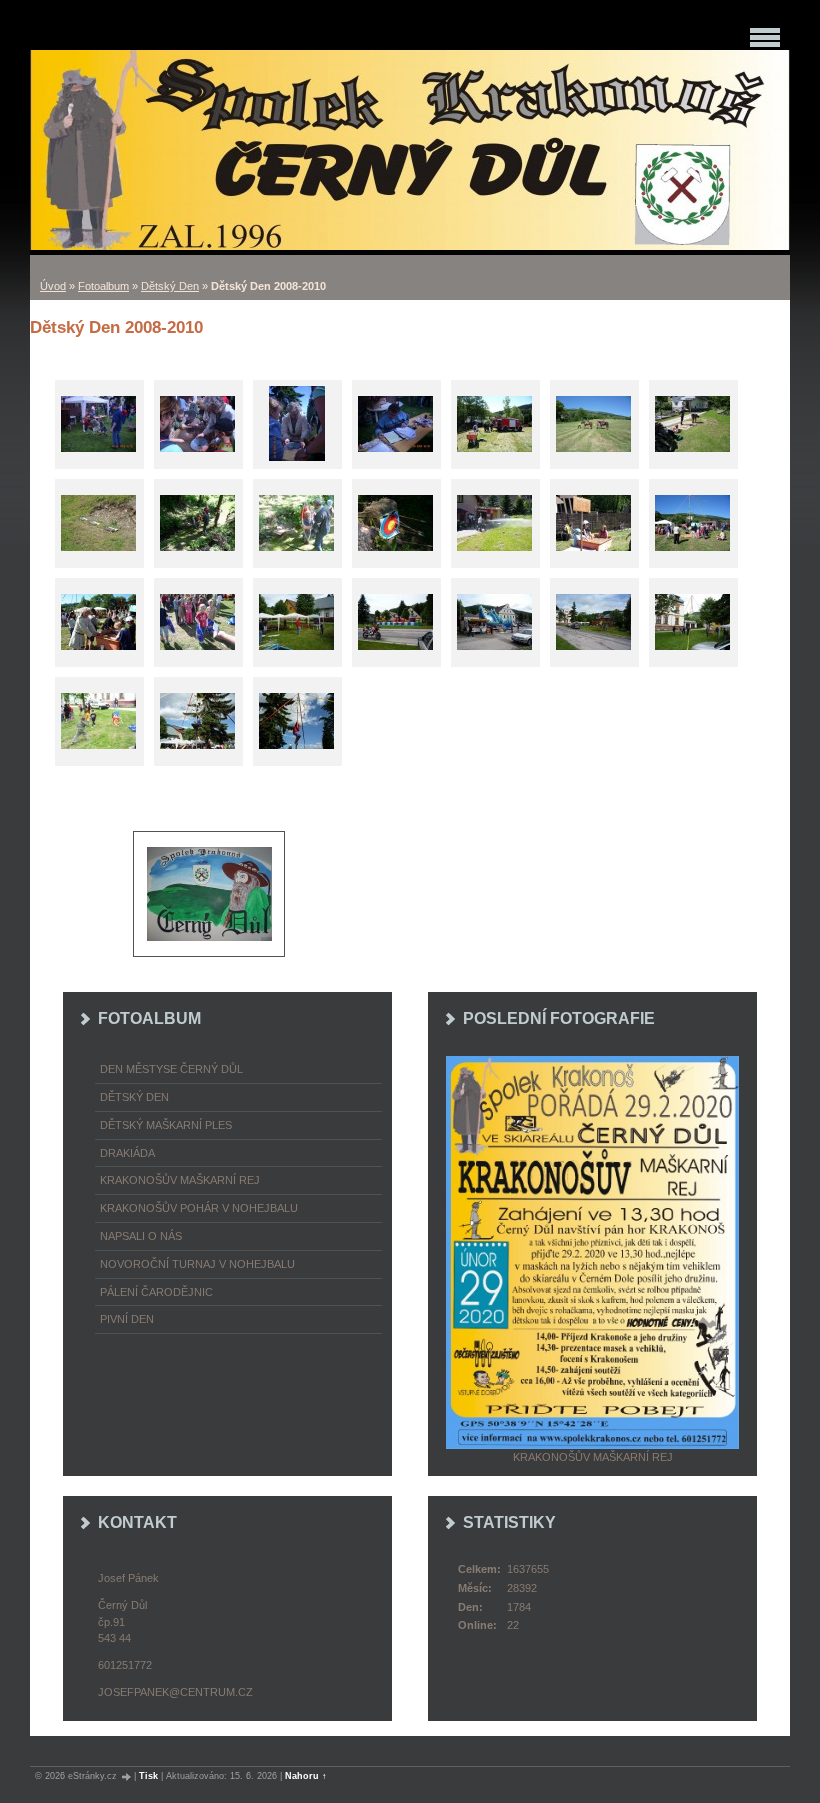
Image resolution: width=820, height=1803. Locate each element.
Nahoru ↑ (306, 1776)
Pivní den (127, 1319)
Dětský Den (170, 286)
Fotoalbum (103, 286)
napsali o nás (141, 1236)
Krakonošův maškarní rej (180, 1180)
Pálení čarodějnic (156, 1292)
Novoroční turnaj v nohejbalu (197, 1264)
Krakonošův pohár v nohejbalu (199, 1208)
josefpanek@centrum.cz (175, 1692)
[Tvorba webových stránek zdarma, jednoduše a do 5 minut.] (127, 1776)
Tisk (148, 1776)
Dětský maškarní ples (166, 1125)
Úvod (53, 286)
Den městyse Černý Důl (171, 1069)
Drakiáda (127, 1153)
